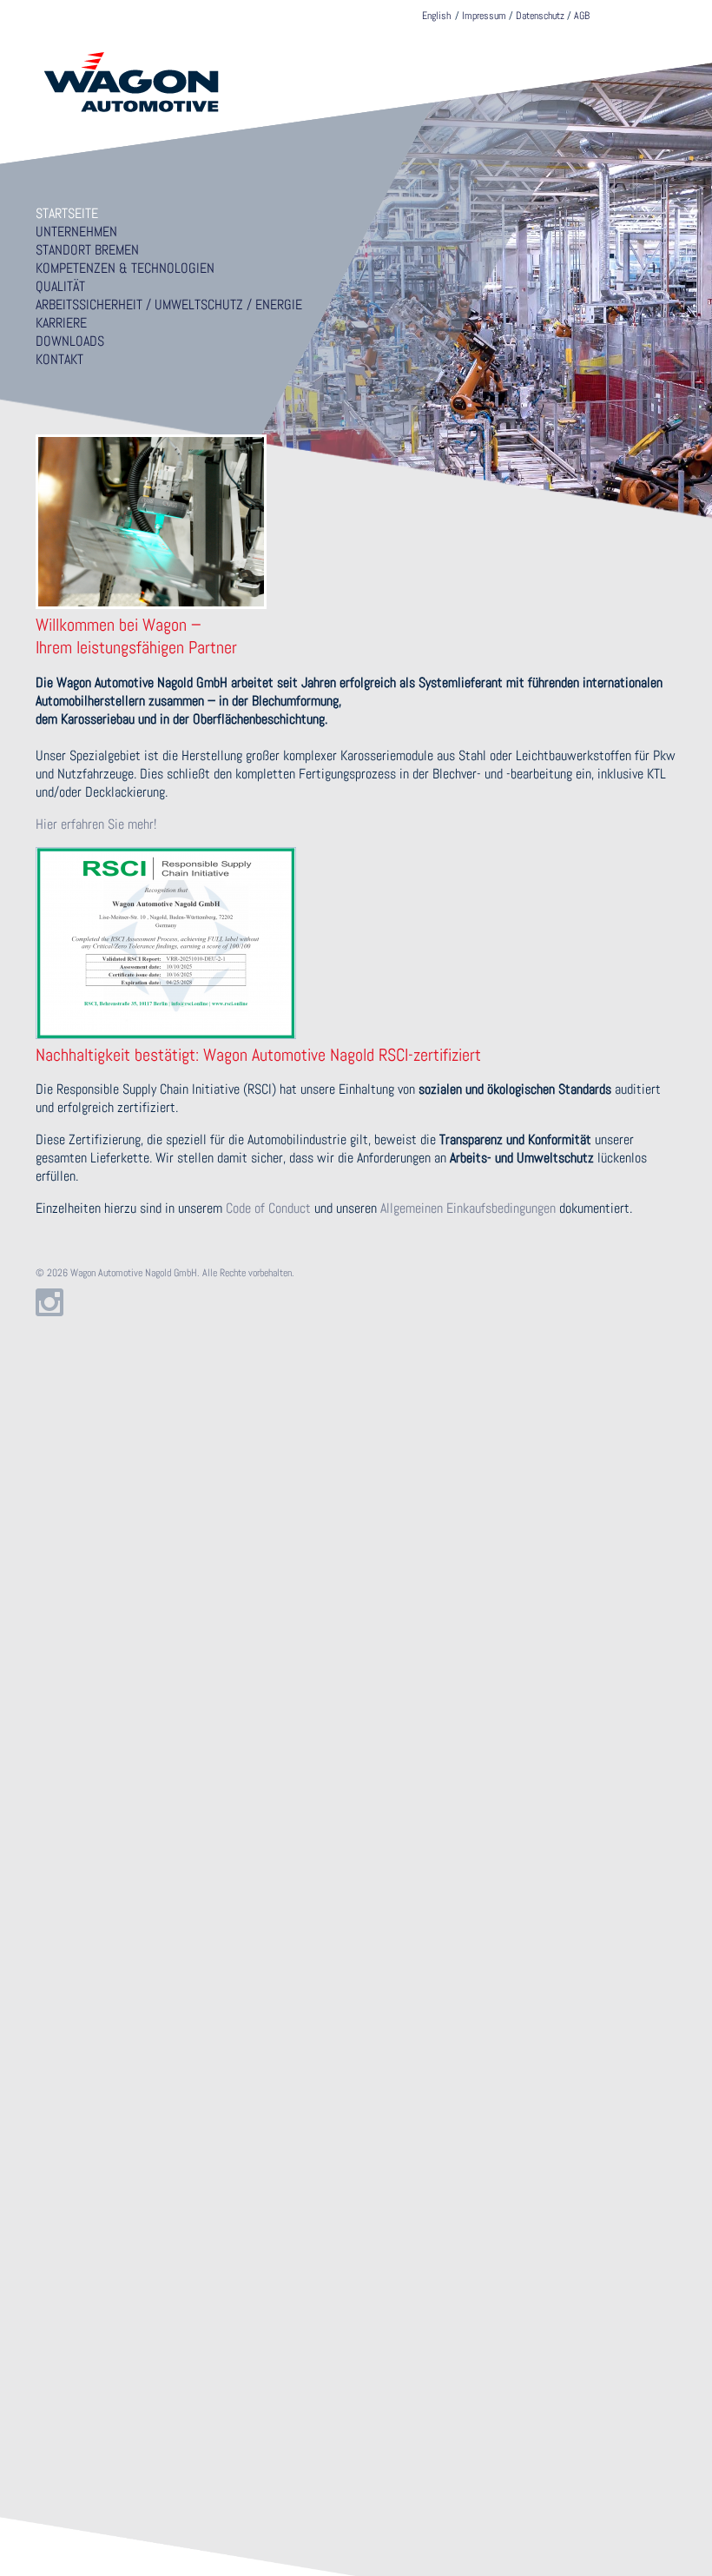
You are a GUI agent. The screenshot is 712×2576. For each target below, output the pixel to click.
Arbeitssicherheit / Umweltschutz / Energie (169, 305)
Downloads (70, 341)
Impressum (484, 16)
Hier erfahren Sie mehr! (96, 824)
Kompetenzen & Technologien (125, 268)
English (436, 16)
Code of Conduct (270, 1208)
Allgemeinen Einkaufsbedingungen (468, 1208)
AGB (582, 16)
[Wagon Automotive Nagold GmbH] (131, 115)
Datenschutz (540, 16)
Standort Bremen (87, 250)
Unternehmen (76, 232)
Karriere (61, 323)
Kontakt (59, 359)
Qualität (60, 286)
